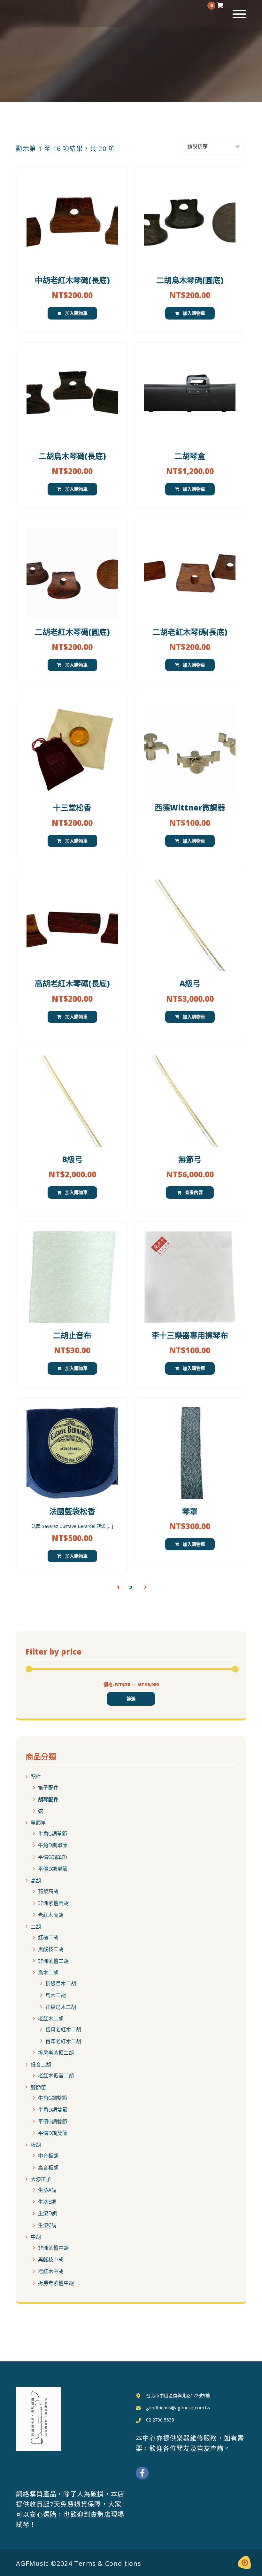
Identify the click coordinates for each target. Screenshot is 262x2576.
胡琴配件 (48, 1799)
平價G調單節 (53, 1857)
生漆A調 (47, 2190)
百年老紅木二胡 (63, 2041)
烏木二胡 (48, 1972)
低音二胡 (41, 2065)
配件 (36, 1777)
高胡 (36, 1880)
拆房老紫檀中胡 (56, 2283)
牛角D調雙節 (53, 2110)
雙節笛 (38, 2087)
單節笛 (38, 1823)
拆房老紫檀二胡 (56, 2053)
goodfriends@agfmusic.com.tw (178, 2408)
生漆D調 (48, 2213)
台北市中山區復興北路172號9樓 (178, 2395)
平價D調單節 (53, 1869)
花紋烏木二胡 (61, 2007)
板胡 (36, 2145)
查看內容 (194, 1192)
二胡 (36, 1926)
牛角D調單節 (53, 1845)
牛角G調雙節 (53, 2098)
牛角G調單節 (53, 1833)
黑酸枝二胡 (51, 1949)
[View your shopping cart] (220, 5)
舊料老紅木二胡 (63, 2029)
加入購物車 (76, 313)
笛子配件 (48, 1788)
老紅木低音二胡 (56, 2075)
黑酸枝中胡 (51, 2259)
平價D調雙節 (53, 2133)
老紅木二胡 (51, 2019)
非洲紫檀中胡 (53, 2248)
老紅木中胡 (51, 2271)
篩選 (131, 1699)
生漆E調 (47, 2201)
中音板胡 (48, 2156)
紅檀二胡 (48, 1937)
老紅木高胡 (51, 1915)
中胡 (36, 2237)
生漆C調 (47, 2225)
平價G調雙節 (53, 2121)
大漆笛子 (41, 2179)
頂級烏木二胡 (61, 1983)
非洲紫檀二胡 (53, 1961)
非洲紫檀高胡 (53, 1903)
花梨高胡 (48, 1891)
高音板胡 (48, 2167)
